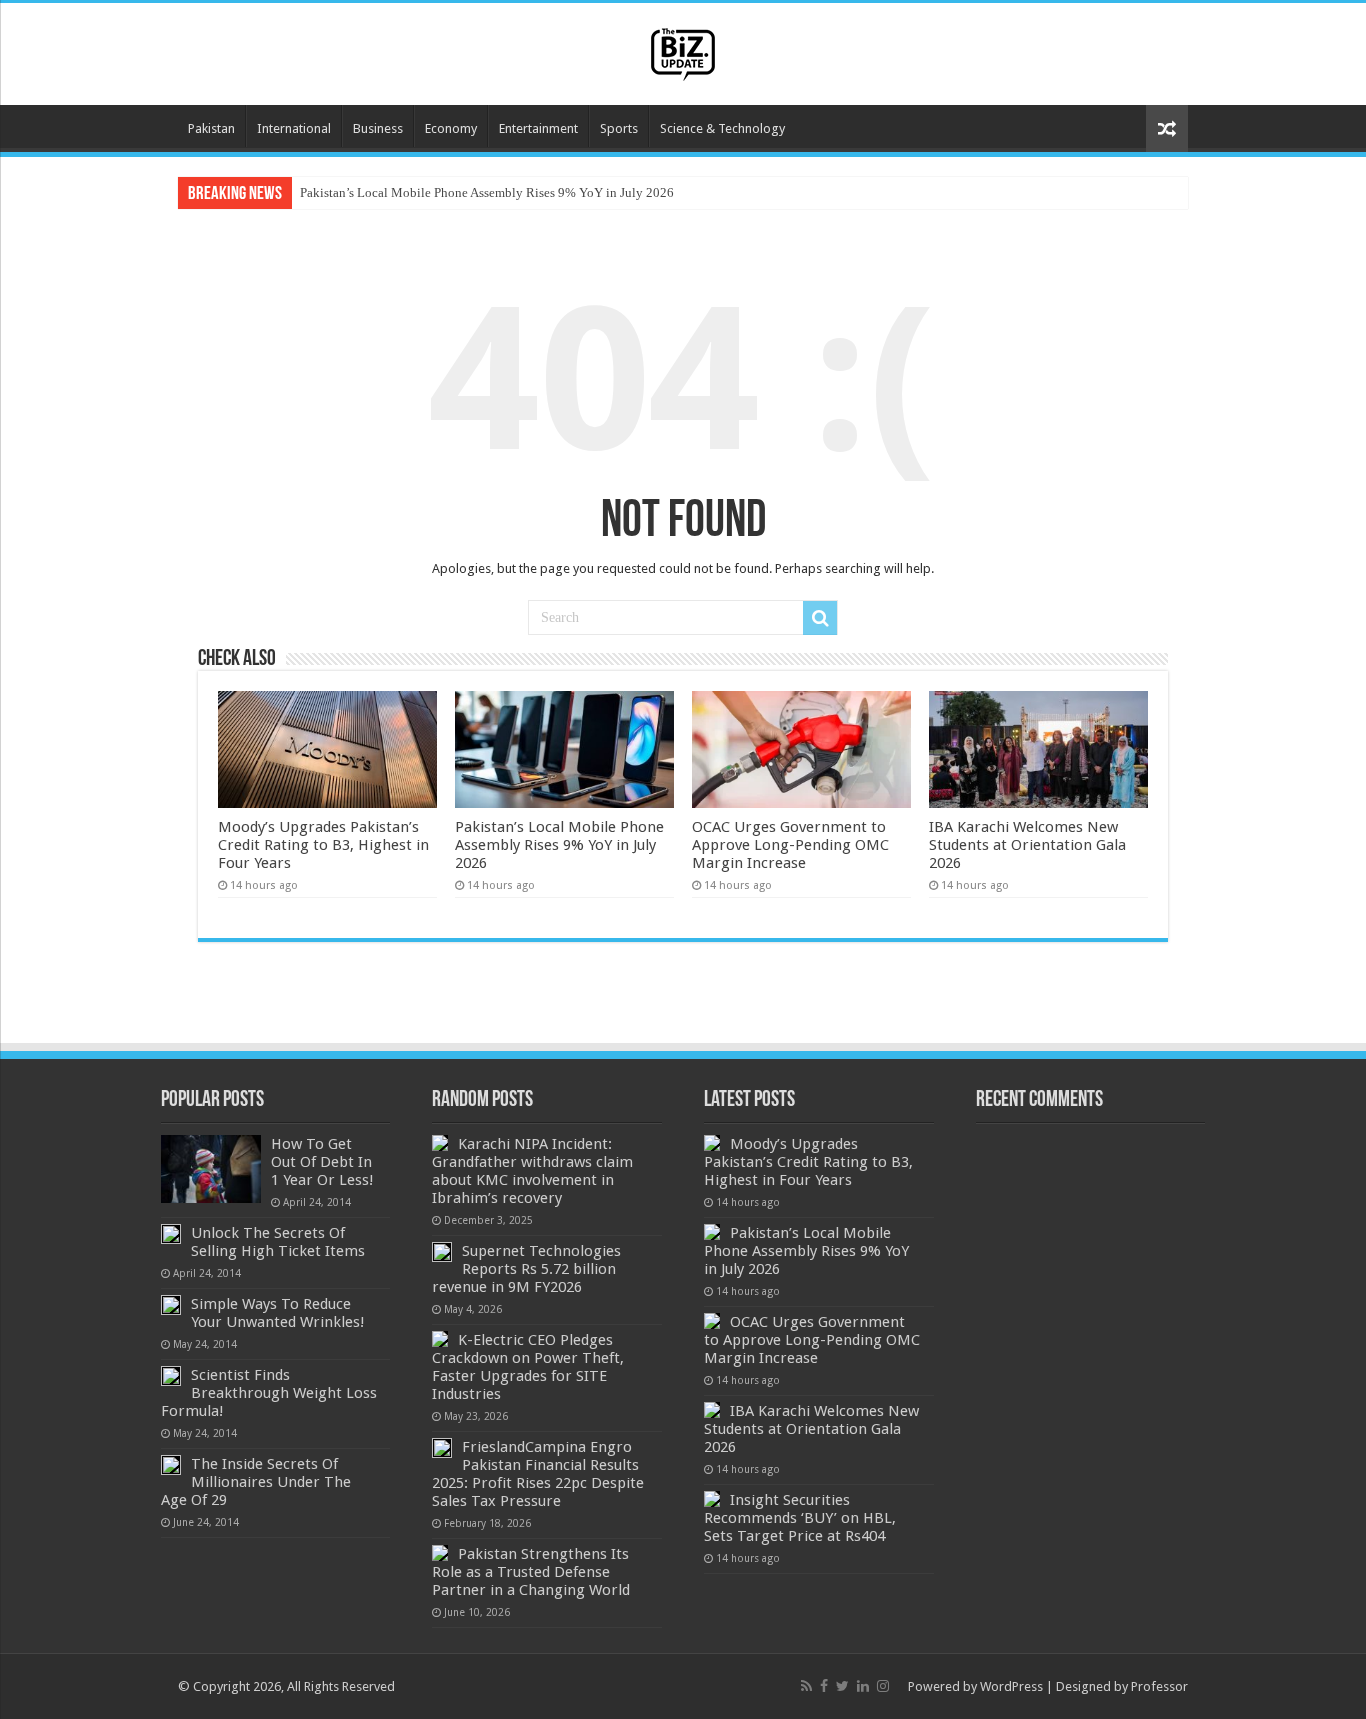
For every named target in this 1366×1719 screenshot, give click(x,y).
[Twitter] (842, 1686)
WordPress (1011, 1686)
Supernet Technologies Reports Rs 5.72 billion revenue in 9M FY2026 (526, 1269)
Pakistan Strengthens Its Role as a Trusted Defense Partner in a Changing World (531, 1572)
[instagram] (883, 1686)
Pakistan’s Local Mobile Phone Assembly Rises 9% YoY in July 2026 (487, 192)
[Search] (820, 618)
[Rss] (806, 1686)
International (294, 128)
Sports (619, 128)
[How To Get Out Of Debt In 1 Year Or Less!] (211, 1169)
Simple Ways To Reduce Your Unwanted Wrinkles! (278, 1313)
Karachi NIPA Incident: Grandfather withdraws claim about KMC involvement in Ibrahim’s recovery (532, 1171)
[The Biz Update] (683, 51)
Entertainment (538, 128)
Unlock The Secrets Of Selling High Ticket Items (278, 1242)
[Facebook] (824, 1686)
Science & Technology (722, 128)
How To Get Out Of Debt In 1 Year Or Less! (322, 1162)
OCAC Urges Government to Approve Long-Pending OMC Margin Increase (790, 845)
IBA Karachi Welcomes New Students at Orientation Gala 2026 (1027, 845)
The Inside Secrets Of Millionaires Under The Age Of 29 (256, 1482)
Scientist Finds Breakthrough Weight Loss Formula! (269, 1393)
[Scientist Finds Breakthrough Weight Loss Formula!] (171, 1376)
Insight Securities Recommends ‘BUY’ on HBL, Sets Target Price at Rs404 (800, 1518)
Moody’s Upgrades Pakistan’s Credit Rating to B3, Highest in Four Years (323, 845)
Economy (451, 128)
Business (378, 128)
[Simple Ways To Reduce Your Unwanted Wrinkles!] (171, 1305)
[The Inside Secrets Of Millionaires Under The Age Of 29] (171, 1465)
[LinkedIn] (863, 1686)
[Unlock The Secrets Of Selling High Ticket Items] (171, 1234)
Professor (1159, 1686)
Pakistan (211, 128)
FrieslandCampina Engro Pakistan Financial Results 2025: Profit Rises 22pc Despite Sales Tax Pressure (538, 1474)
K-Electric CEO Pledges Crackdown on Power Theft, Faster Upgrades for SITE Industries (528, 1367)
